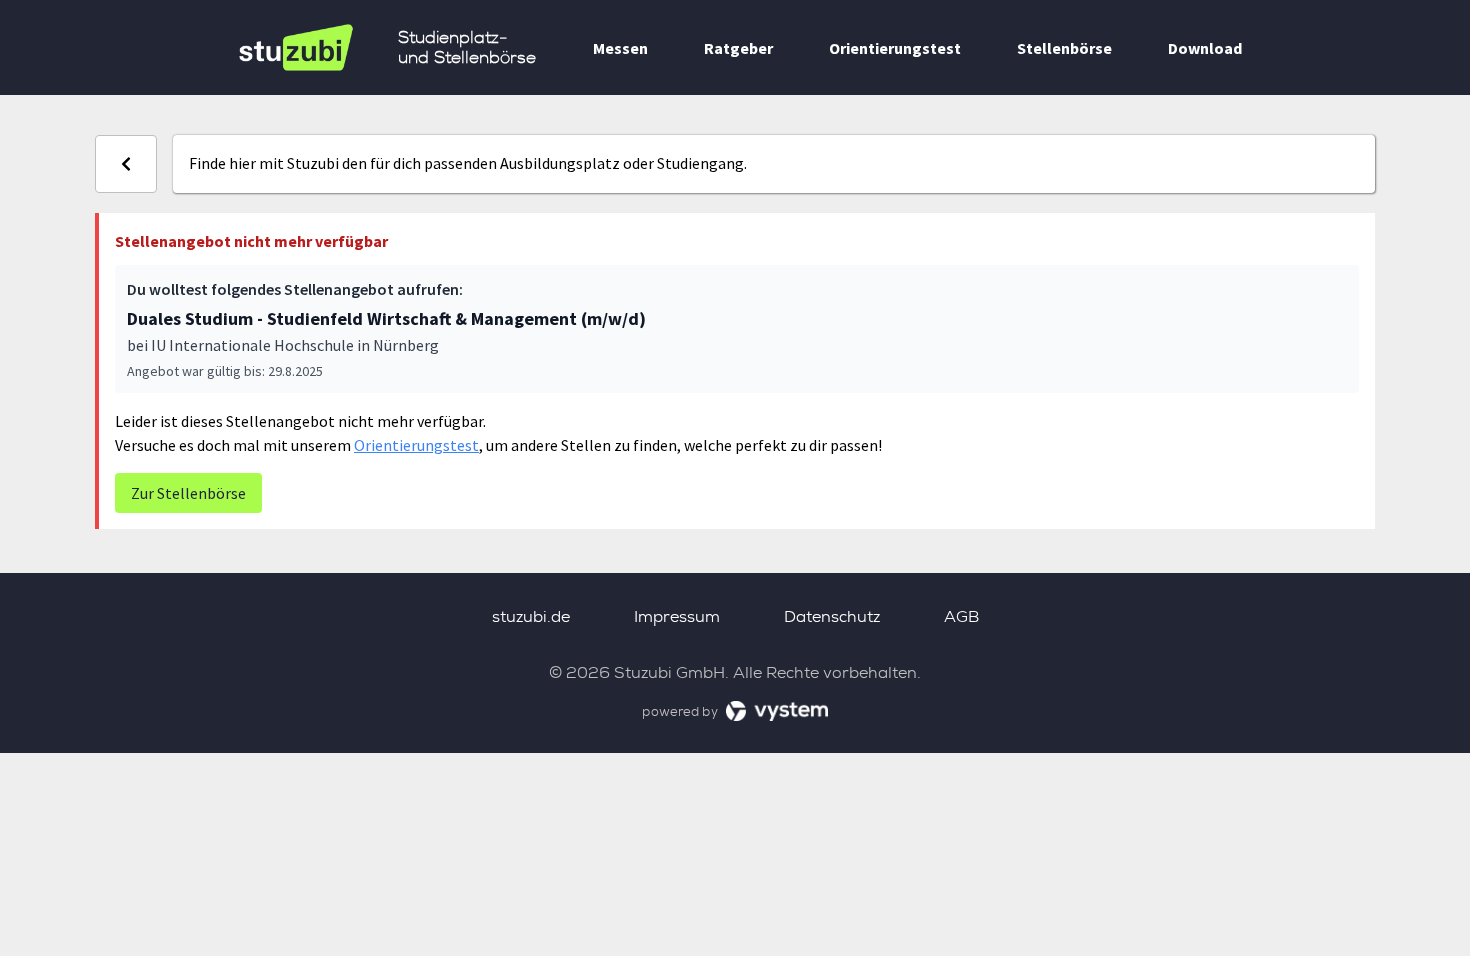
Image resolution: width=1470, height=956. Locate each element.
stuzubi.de (531, 616)
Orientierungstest (895, 48)
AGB (961, 616)
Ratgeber (738, 48)
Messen (620, 48)
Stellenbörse (1064, 48)
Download (1205, 48)
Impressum (677, 616)
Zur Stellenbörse (188, 493)
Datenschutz (832, 616)
